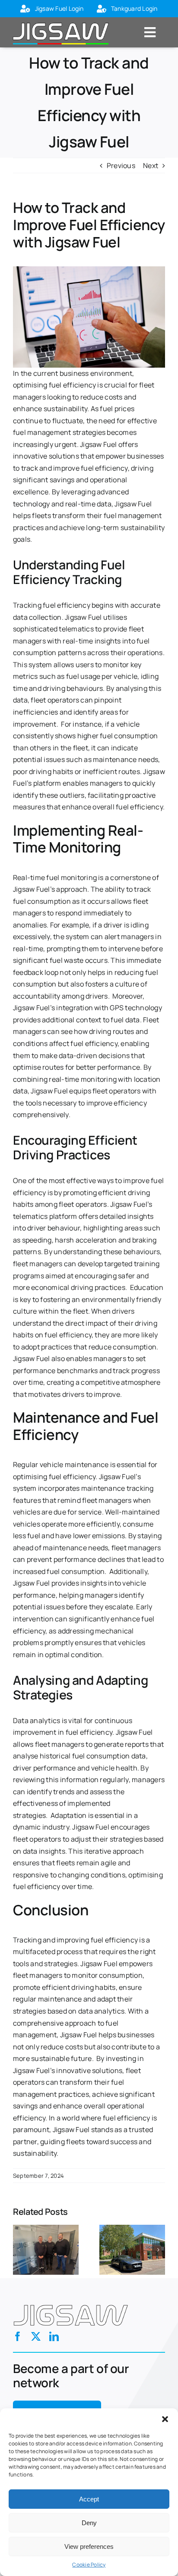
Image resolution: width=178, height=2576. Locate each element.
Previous (121, 165)
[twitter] (36, 2336)
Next (151, 165)
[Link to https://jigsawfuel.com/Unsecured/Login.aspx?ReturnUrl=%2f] (25, 9)
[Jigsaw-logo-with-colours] (61, 21)
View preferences (89, 2546)
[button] (165, 2419)
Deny (89, 2523)
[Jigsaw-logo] (71, 2302)
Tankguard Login (134, 8)
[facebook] (18, 2336)
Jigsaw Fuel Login (59, 8)
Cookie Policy (89, 2565)
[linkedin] (54, 2336)
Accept (89, 2499)
